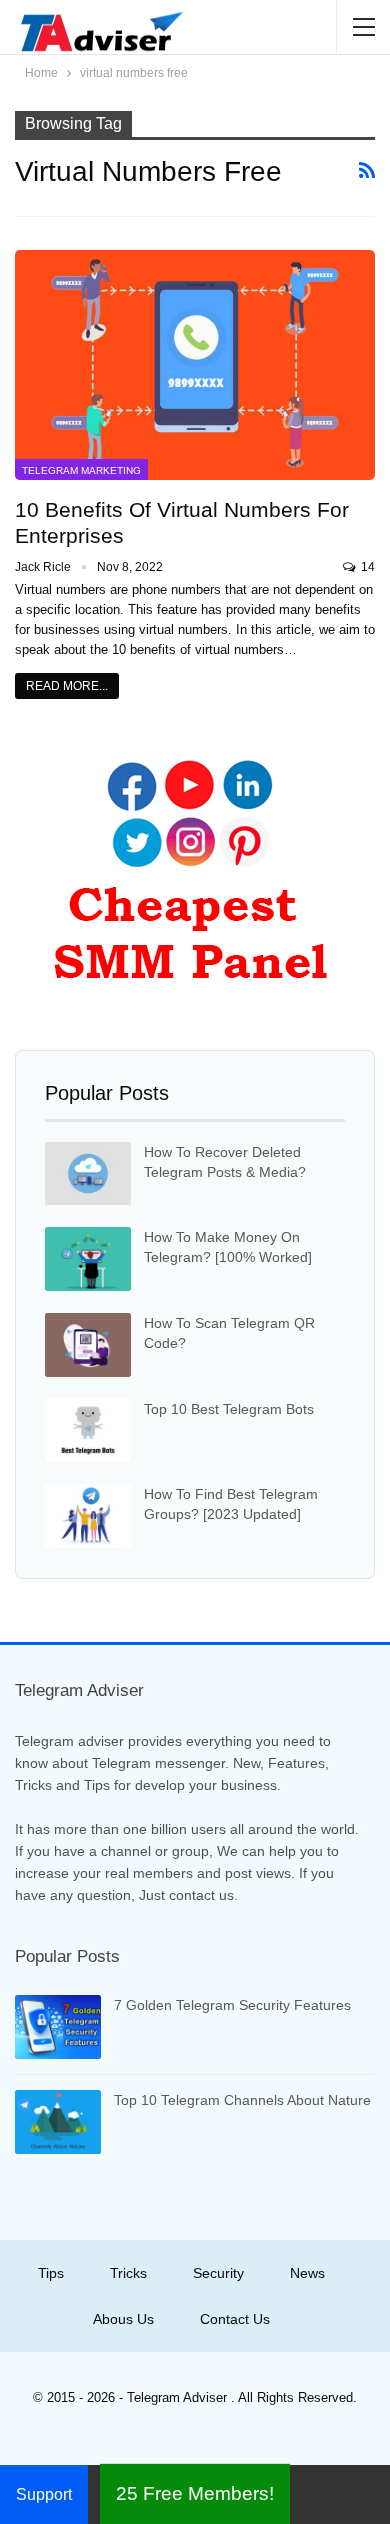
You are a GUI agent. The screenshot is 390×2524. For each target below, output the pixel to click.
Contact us (235, 2319)
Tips (51, 2273)
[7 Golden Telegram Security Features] (58, 2027)
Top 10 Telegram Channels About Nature (242, 2100)
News (307, 2273)
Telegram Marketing (81, 470)
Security (218, 2273)
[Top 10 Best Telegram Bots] (88, 1431)
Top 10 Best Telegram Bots (229, 1409)
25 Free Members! (195, 2493)
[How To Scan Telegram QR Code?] (88, 1345)
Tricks (128, 2273)
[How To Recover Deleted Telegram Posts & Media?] (88, 1174)
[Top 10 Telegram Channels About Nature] (58, 2122)
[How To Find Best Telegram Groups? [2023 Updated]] (88, 1516)
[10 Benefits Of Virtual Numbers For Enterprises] (195, 365)
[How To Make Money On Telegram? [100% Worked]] (88, 1259)
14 (366, 567)
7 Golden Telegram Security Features (232, 2005)
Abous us (123, 2319)
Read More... (67, 686)
